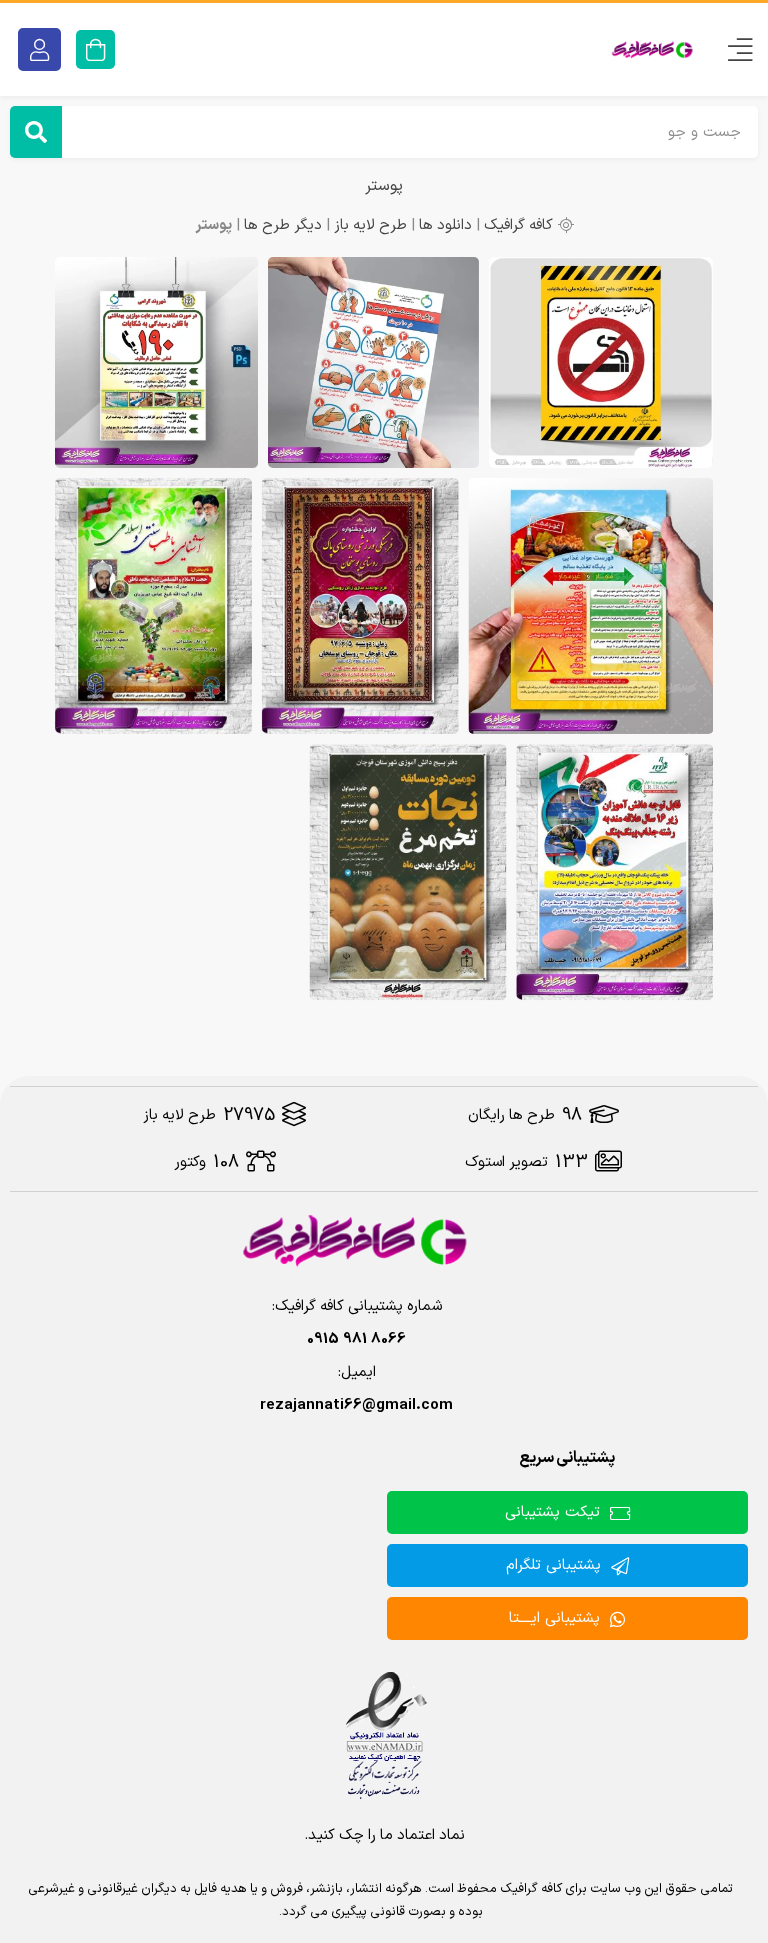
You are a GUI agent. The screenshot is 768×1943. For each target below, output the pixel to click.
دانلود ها (445, 225)
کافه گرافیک (518, 225)
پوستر (384, 186)
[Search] (36, 132)
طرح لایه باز (370, 225)
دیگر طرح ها (283, 225)
